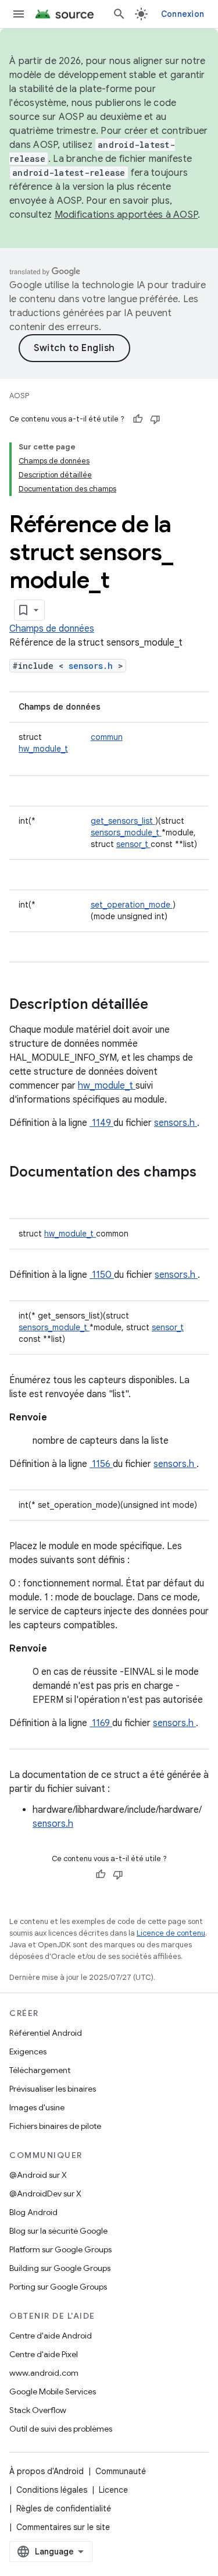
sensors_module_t (126, 832)
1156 (101, 1464)
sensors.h (93, 666)
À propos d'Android (47, 2471)
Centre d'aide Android (51, 2336)
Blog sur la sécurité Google (58, 2231)
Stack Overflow (38, 2410)
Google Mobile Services (53, 2391)
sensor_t (133, 844)
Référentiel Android (46, 2033)
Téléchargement (40, 2070)
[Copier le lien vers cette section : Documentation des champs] (21, 1192)
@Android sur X (38, 2175)
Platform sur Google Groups (60, 2249)
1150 (102, 1275)
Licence (113, 2490)
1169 (101, 1723)
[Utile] (138, 419)
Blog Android (33, 2212)
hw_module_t (43, 749)
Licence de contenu (171, 1933)
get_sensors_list (123, 821)
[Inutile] (155, 419)
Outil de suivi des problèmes (61, 2429)
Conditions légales (52, 2490)
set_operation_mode (132, 905)
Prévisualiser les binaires (53, 2089)
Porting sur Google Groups (58, 2287)
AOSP (19, 396)
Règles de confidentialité (64, 2508)
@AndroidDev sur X (45, 2194)
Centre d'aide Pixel (44, 2354)
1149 (101, 1123)
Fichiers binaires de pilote (55, 2126)
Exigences (28, 2051)
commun (107, 737)
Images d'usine (37, 2107)
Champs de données (52, 629)
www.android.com (44, 2373)
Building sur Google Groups (60, 2268)
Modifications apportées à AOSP (126, 215)
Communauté (121, 2471)
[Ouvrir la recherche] (119, 14)
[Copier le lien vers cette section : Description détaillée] (163, 1005)
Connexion (183, 14)
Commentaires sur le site (63, 2527)
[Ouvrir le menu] (19, 14)
